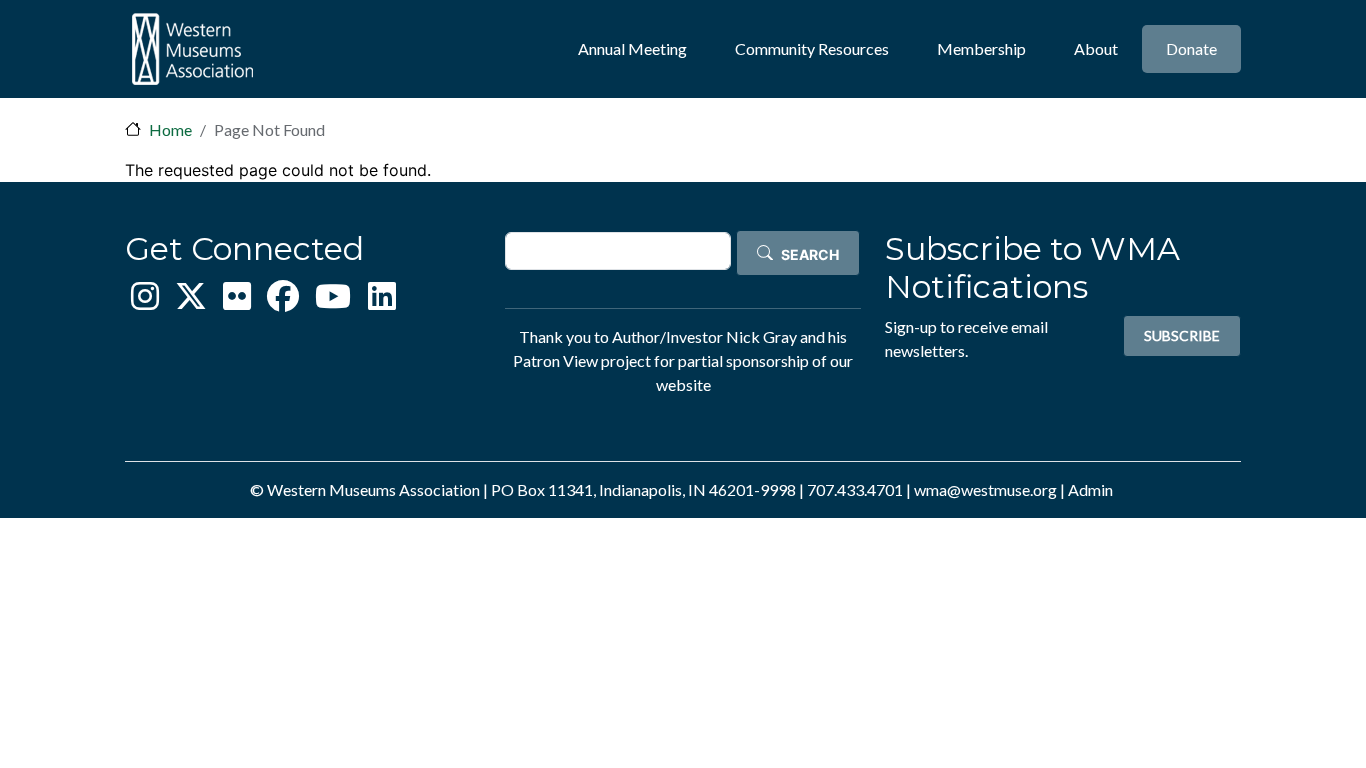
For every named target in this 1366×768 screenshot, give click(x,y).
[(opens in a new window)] (145, 301)
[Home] (192, 49)
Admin (1090, 489)
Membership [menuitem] (981, 48)
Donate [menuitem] (1191, 48)
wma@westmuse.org (985, 489)
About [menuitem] (1096, 48)
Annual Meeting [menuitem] (632, 48)
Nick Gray (761, 336)
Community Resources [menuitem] (812, 48)
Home (170, 129)
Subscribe (1182, 335)
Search (810, 254)
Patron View (555, 360)
